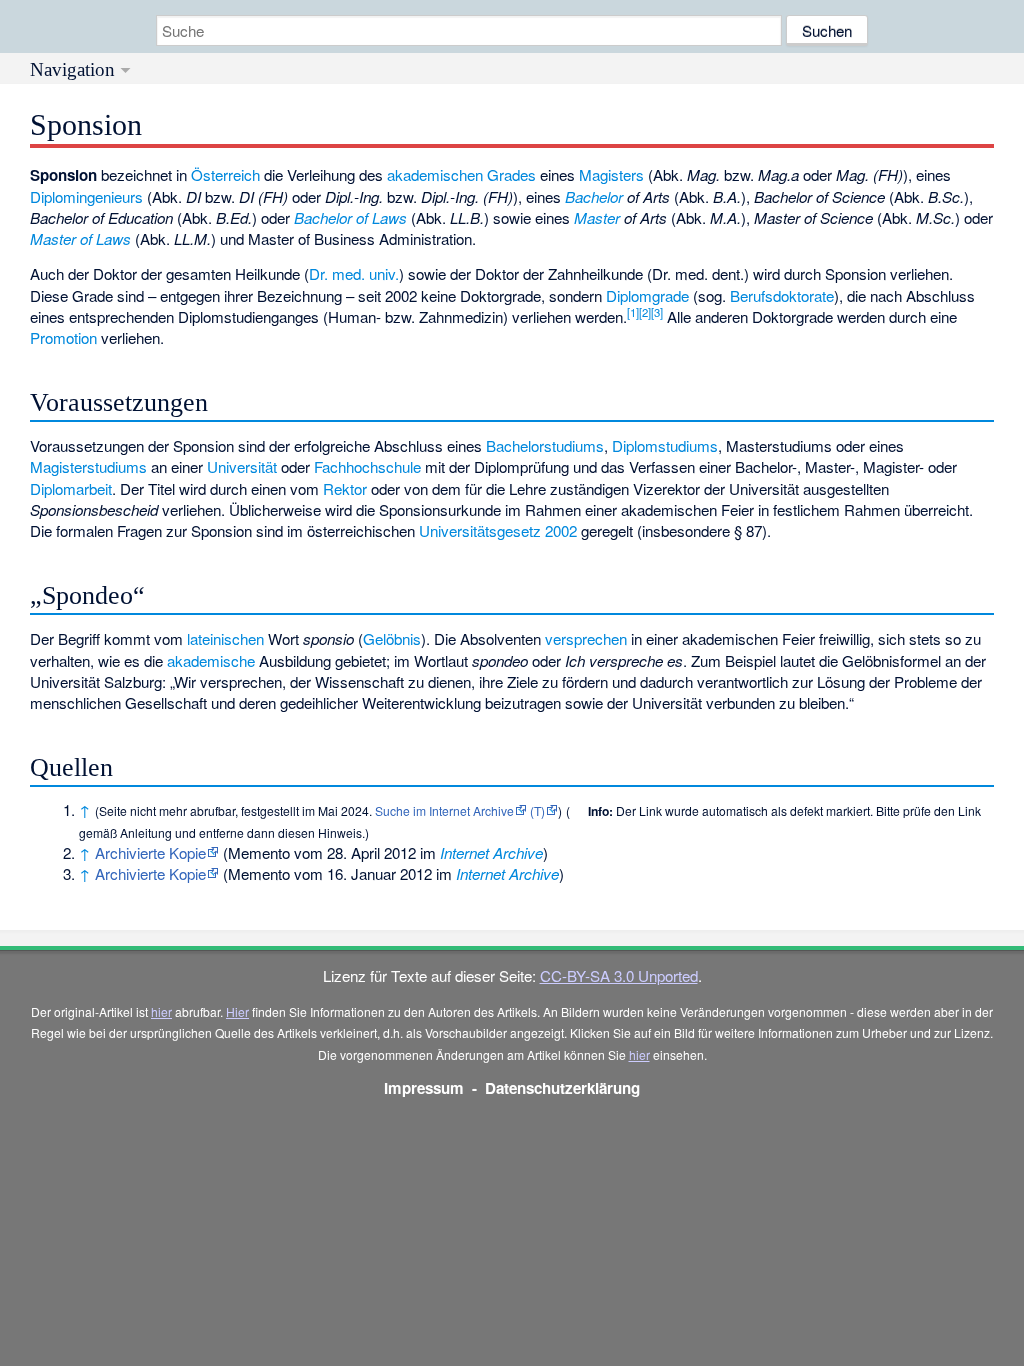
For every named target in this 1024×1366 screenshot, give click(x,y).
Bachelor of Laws (350, 217)
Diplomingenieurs (86, 196)
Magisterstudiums (88, 466)
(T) (537, 810)
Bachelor (594, 196)
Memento (259, 852)
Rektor (345, 488)
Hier (237, 1011)
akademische (211, 660)
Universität (242, 466)
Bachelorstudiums (545, 445)
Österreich (225, 174)
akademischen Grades (461, 174)
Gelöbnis (392, 638)
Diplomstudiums (665, 445)
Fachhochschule (367, 466)
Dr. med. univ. (354, 273)
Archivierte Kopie (150, 852)
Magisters (611, 174)
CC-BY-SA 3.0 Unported (619, 975)
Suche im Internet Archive (444, 810)
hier (161, 1011)
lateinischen (225, 638)
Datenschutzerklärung (562, 1088)
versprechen (586, 638)
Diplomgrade (647, 295)
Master (597, 217)
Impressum (424, 1088)
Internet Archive (491, 852)
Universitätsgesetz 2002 (498, 530)
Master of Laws (80, 238)
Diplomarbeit (71, 488)
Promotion (63, 337)
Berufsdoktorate (782, 295)
